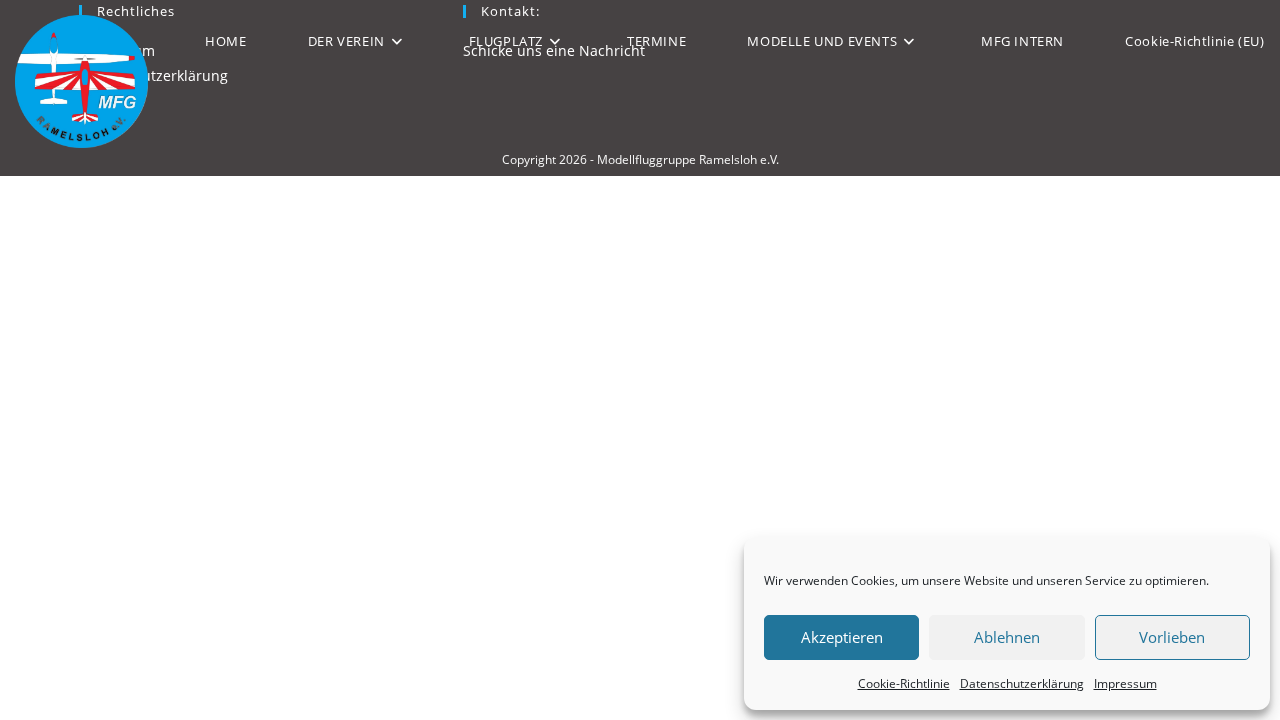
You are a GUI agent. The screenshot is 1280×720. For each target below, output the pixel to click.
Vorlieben (1172, 637)
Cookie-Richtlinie (904, 683)
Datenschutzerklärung (1022, 683)
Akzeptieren (842, 637)
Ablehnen (1007, 637)
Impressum (1125, 683)
